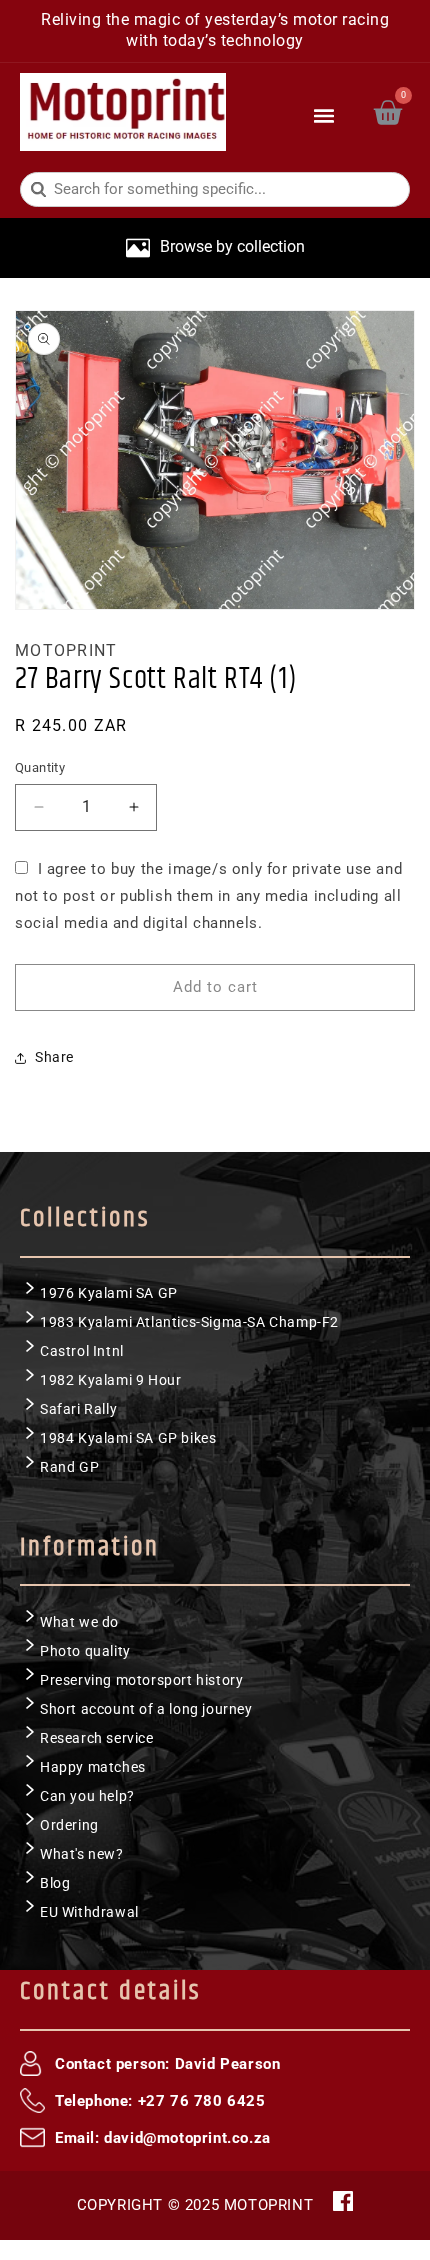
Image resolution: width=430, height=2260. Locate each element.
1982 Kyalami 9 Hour (110, 1380)
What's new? (82, 1854)
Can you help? (87, 1796)
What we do (79, 1622)
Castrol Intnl (82, 1351)
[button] (324, 112)
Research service (97, 1738)
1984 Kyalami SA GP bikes (128, 1438)
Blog (55, 1883)
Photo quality (85, 1651)
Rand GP (69, 1467)
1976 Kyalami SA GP (109, 1293)
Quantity (40, 767)
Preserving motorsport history (141, 1680)
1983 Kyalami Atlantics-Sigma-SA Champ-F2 (189, 1322)
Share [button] (54, 1057)
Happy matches (93, 1767)
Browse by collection (232, 246)
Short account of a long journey (146, 1709)
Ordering (69, 1825)
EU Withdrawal (89, 1912)
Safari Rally (78, 1409)
